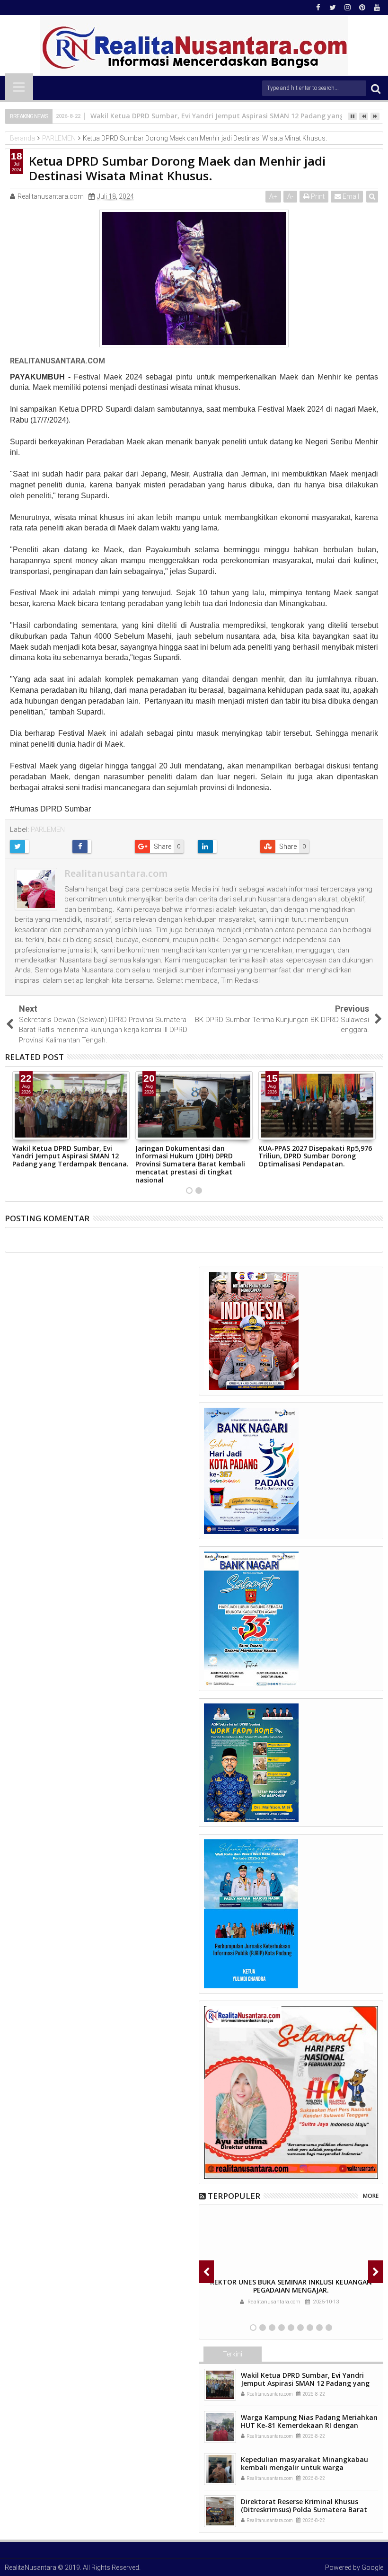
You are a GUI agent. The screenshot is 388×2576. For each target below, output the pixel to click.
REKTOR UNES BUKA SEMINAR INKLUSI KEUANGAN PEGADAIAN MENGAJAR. (291, 2286)
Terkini (233, 2354)
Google (372, 2567)
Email (350, 196)
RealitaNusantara (31, 2567)
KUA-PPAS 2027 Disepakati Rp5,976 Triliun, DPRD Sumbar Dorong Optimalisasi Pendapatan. (315, 1156)
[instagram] (347, 8)
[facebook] (318, 8)
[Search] (376, 88)
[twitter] (333, 8)
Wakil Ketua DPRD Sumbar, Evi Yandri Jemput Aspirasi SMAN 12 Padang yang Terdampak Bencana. (71, 1156)
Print (317, 196)
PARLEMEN (48, 829)
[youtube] (377, 8)
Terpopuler (234, 2196)
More (371, 2196)
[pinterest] (362, 8)
